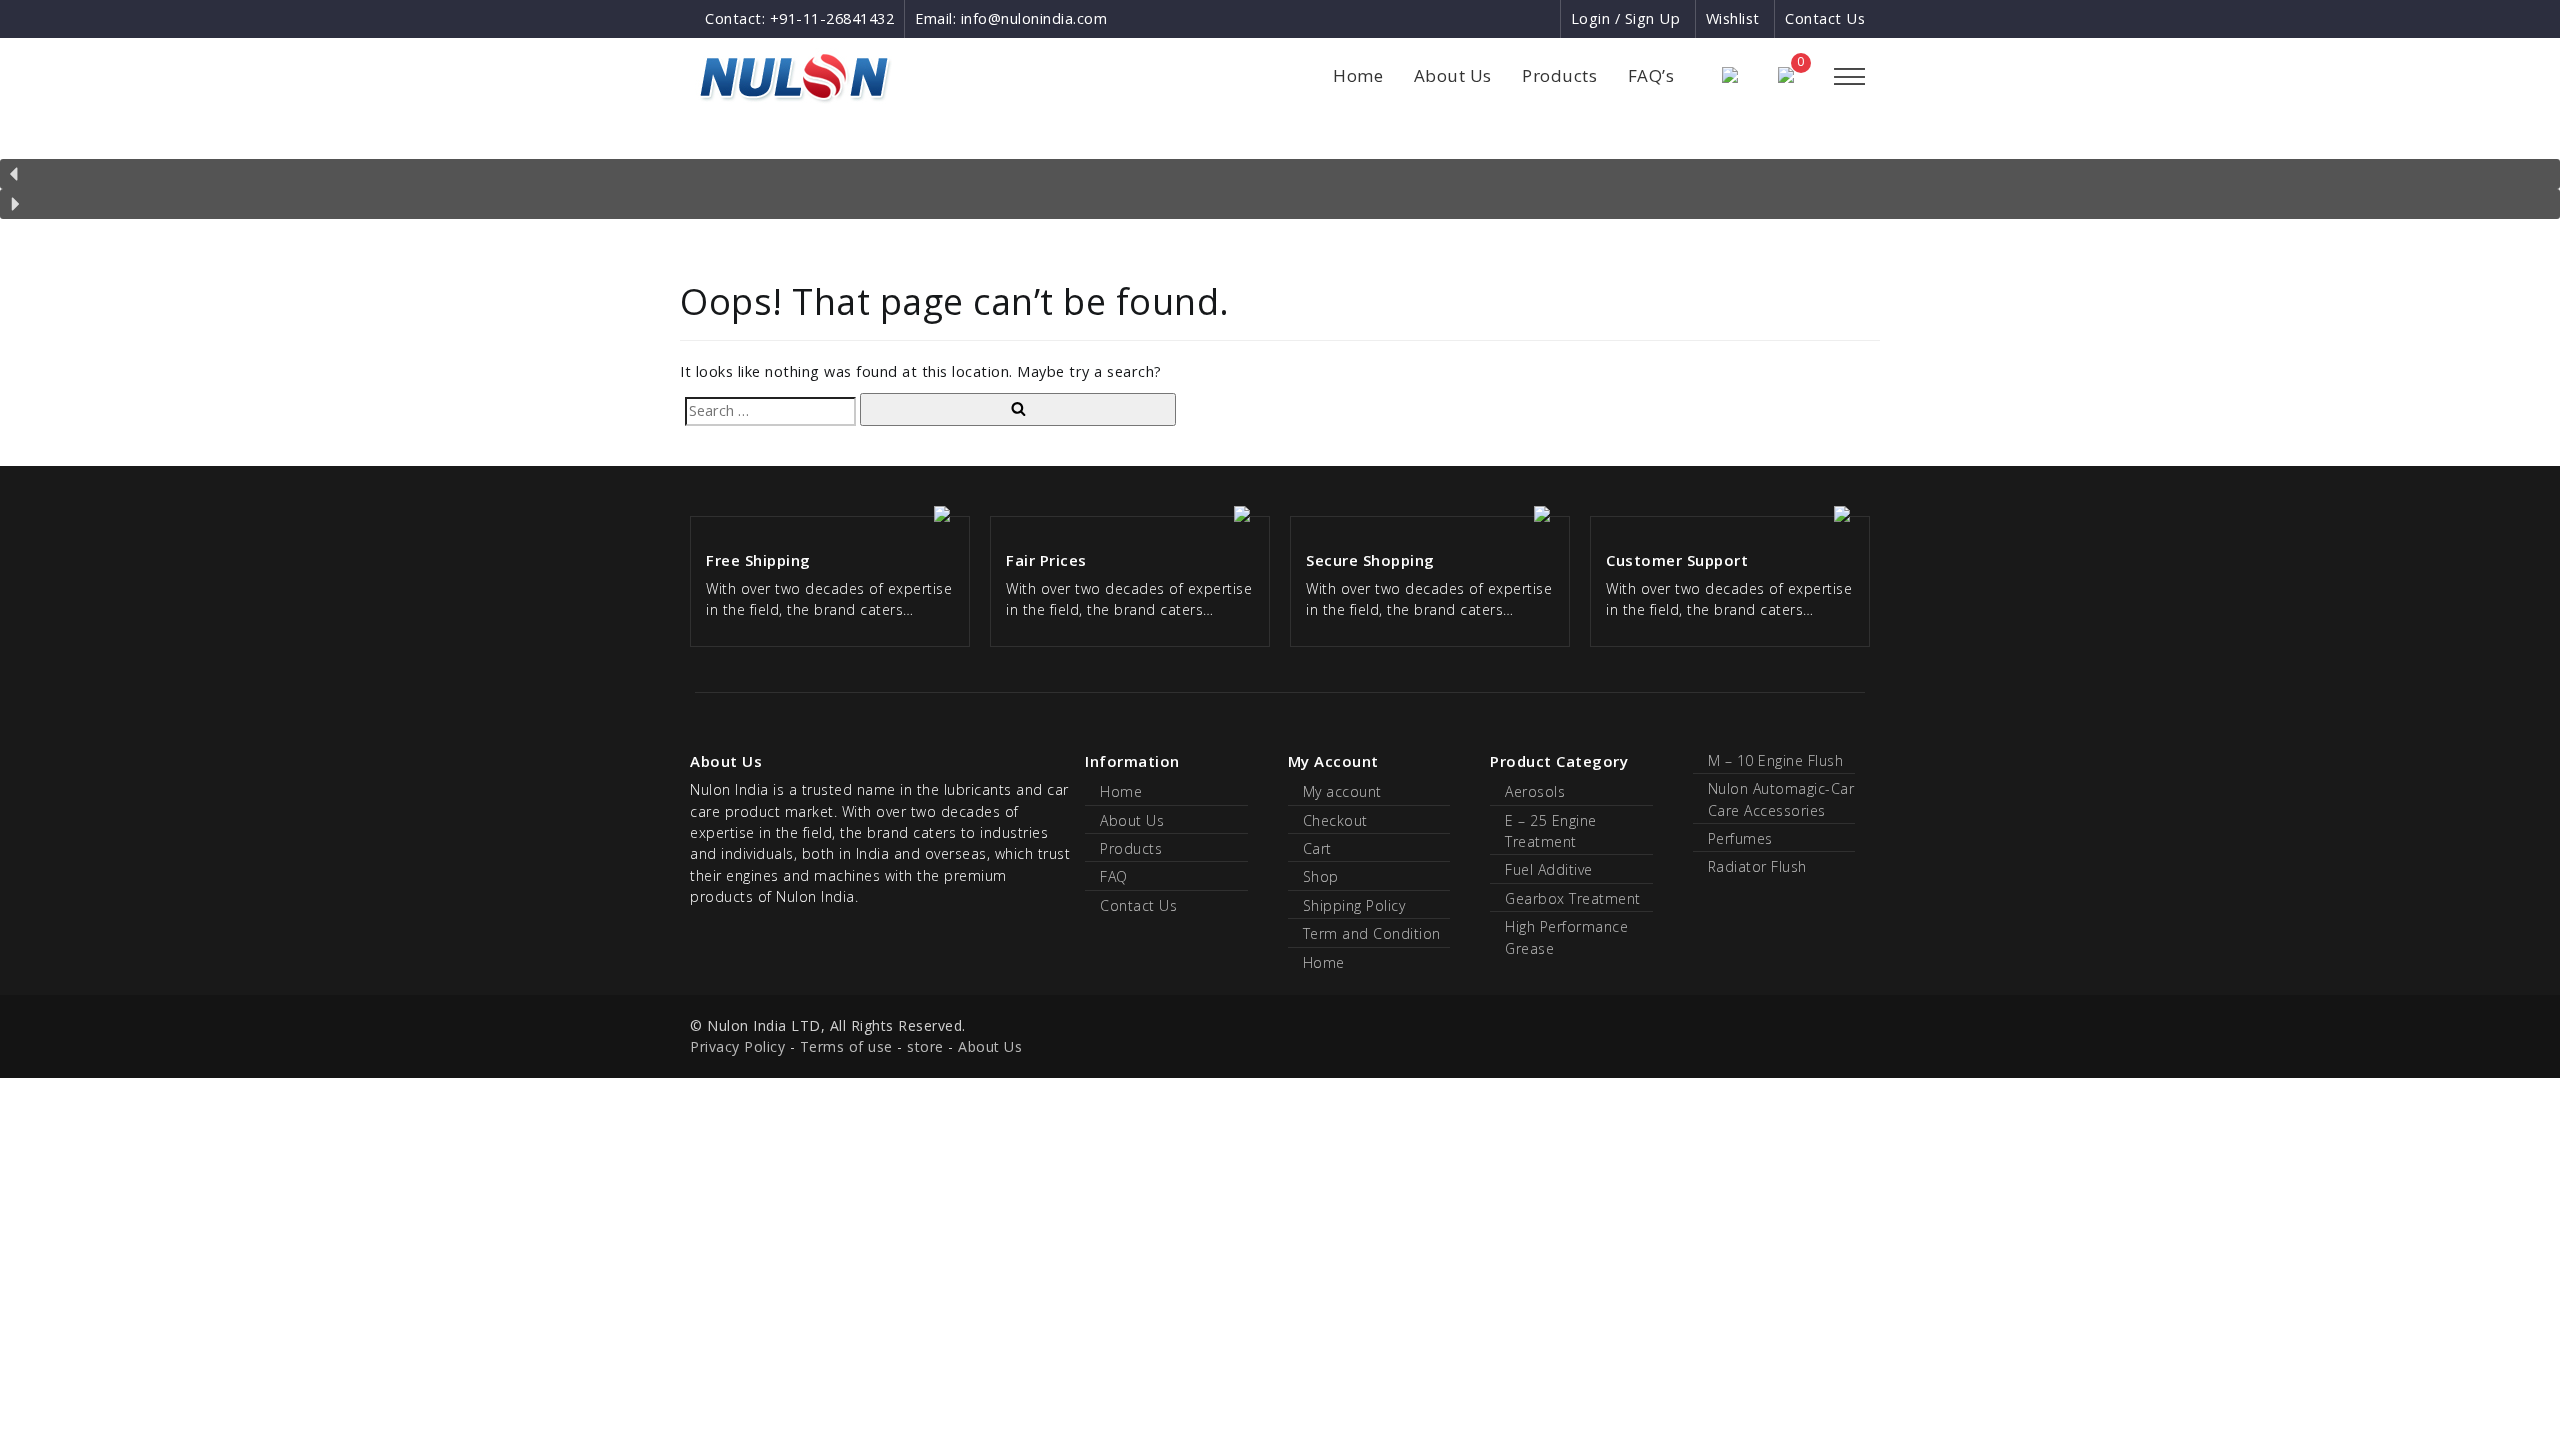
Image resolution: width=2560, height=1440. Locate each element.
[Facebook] (1471, 18)
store (925, 1046)
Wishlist (1733, 18)
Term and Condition (1372, 933)
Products (1559, 75)
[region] (1280, 178)
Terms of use (846, 1046)
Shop (1321, 876)
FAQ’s (1651, 75)
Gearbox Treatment (1573, 898)
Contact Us (1825, 18)
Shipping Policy (1354, 905)
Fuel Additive (1549, 869)
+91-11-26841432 (832, 18)
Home (1358, 75)
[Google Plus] (1508, 18)
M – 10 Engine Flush (1776, 760)
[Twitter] (1543, 18)
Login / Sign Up (1626, 18)
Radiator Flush (1757, 866)
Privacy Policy (737, 1046)
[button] (1280, 174)
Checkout (1335, 820)
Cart (1317, 848)
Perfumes (1740, 838)
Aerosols (1535, 791)
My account (1342, 791)
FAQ (1114, 876)
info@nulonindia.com (1034, 18)
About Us (1453, 75)
